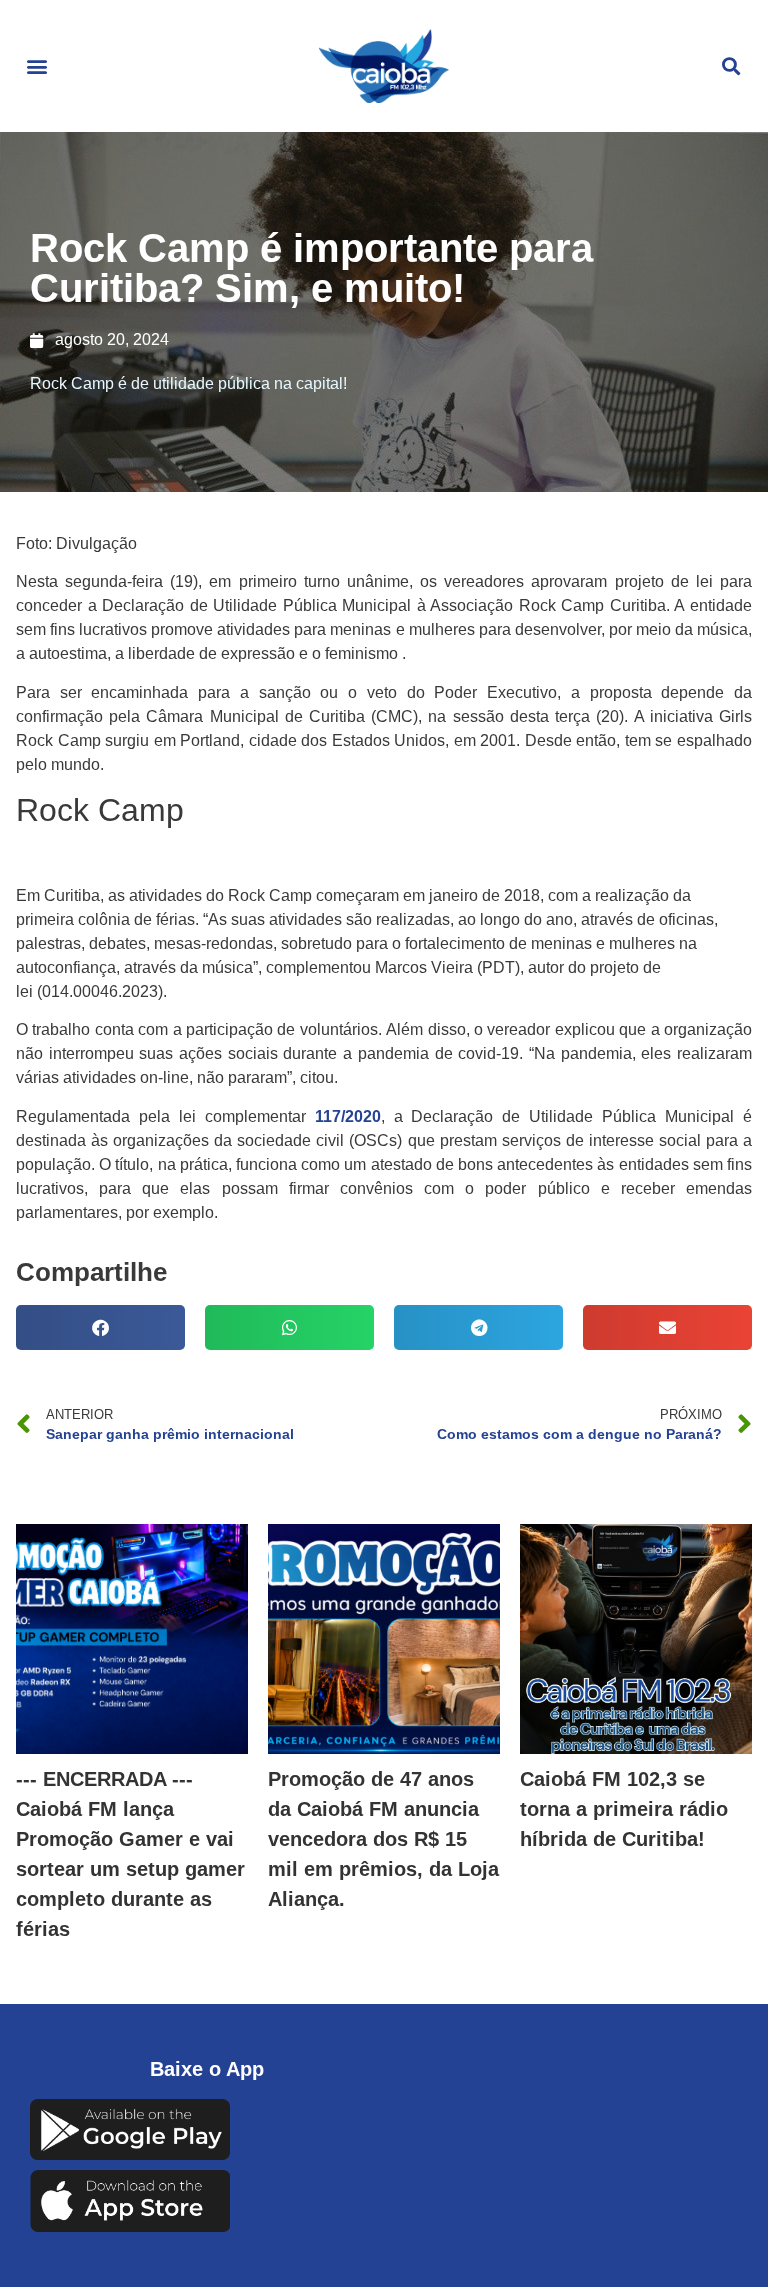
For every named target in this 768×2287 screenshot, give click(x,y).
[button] (36, 66)
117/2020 (348, 1116)
